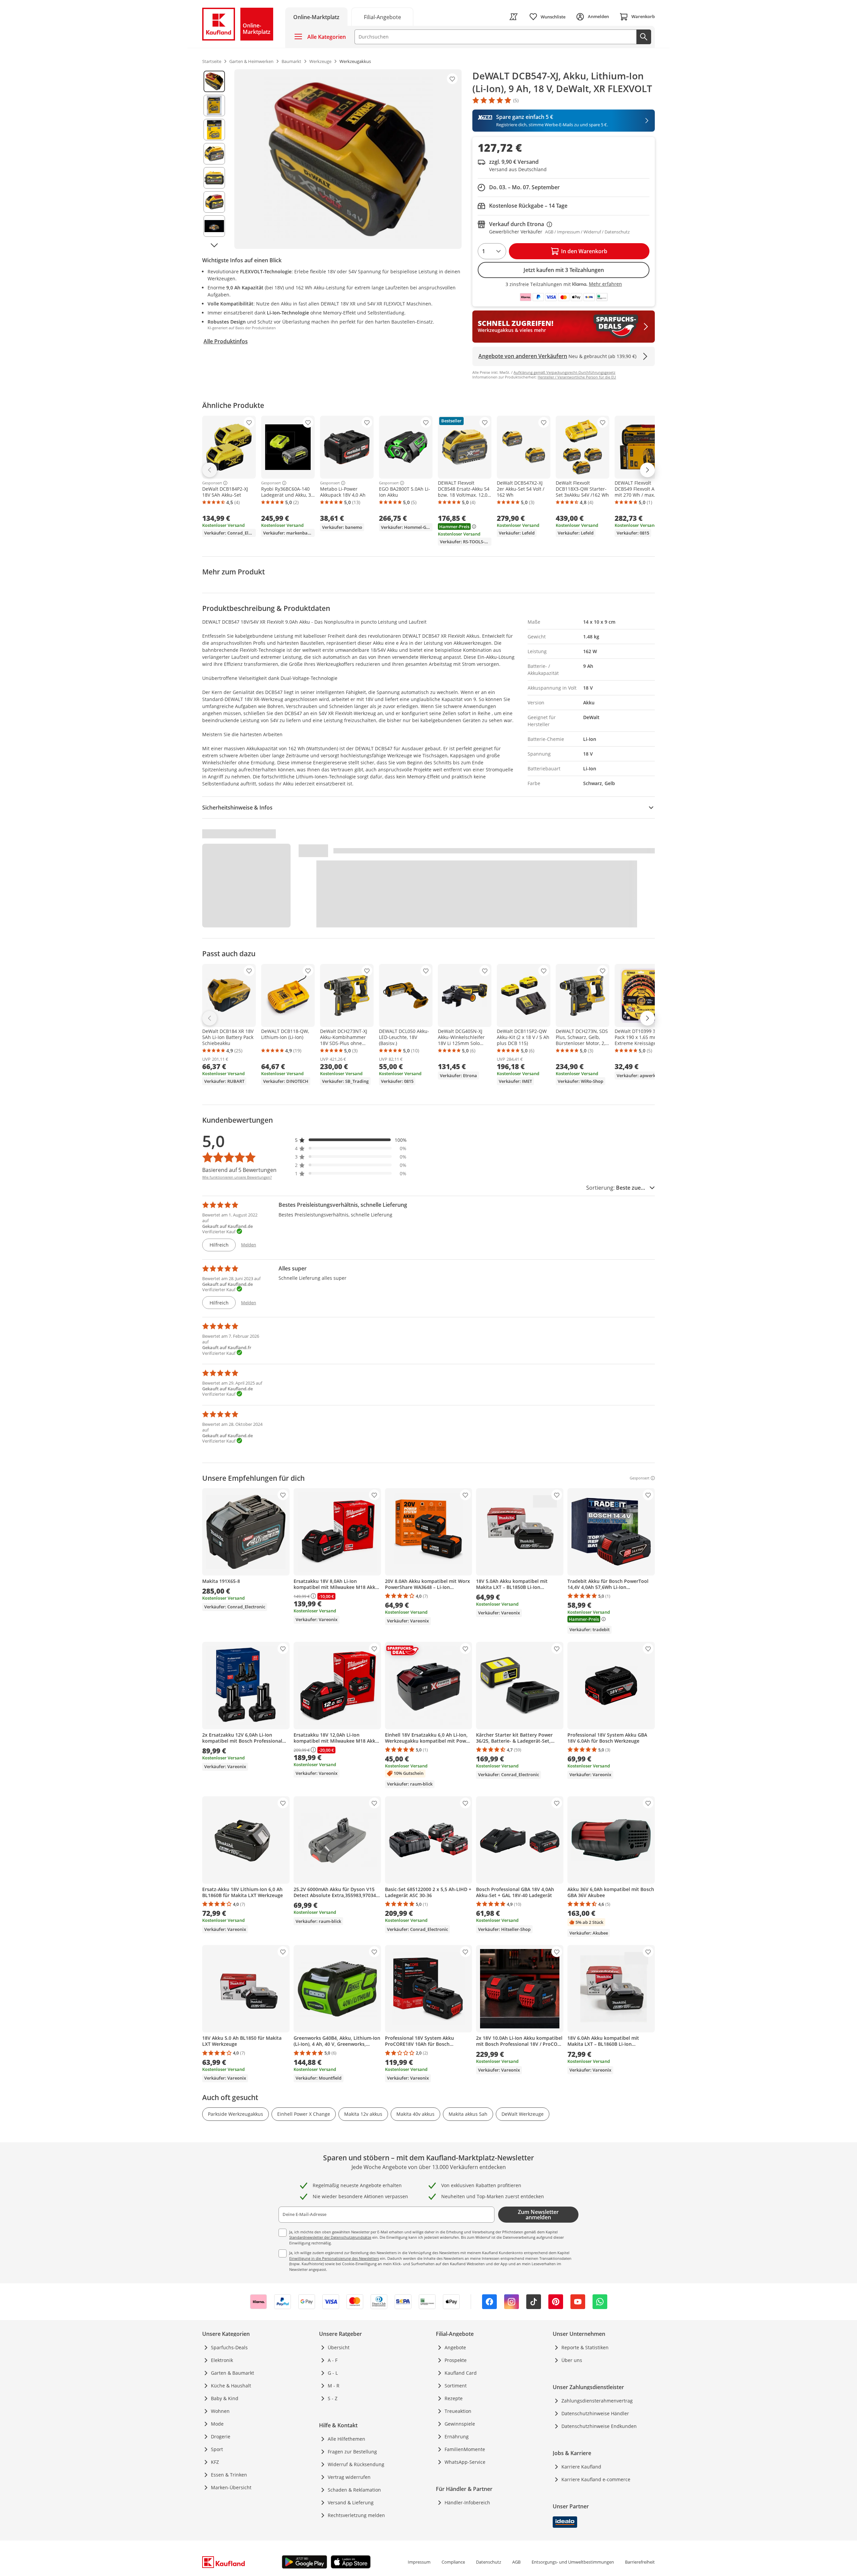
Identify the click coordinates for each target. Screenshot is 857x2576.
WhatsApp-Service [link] (465, 2462)
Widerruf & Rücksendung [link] (356, 2464)
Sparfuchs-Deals (229, 2347)
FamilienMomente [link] (465, 2449)
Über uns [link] (572, 2360)
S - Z (333, 2398)
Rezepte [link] (454, 2398)
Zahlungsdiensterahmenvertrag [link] (597, 2401)
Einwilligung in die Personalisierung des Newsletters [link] (334, 2258)
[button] (351, 1140)
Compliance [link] (453, 2562)
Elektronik (222, 2360)
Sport (217, 2449)
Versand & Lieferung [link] (351, 2502)
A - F (333, 2360)
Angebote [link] (455, 2347)
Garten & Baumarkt (232, 2373)
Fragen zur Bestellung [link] (352, 2452)
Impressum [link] (419, 2562)
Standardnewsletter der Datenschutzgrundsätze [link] (330, 2237)
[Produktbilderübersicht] (214, 159)
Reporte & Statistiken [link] (585, 2347)
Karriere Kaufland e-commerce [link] (596, 2479)
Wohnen (220, 2411)
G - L (333, 2373)
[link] (382, 17)
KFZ (215, 2462)
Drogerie (221, 2436)
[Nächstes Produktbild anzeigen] (214, 245)
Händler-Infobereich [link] (467, 2502)
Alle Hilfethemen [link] (346, 2439)
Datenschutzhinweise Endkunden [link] (599, 2426)
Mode (217, 2424)
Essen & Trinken (229, 2475)
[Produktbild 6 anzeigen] (214, 202)
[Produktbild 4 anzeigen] (214, 154)
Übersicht (339, 2347)
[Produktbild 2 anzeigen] (214, 106)
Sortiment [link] (456, 2386)
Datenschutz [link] (489, 2562)
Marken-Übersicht (231, 2487)
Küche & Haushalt (231, 2386)
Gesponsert (212, 483)
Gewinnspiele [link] (460, 2424)
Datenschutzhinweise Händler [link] (595, 2413)
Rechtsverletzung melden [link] (356, 2515)
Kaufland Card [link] (461, 2373)
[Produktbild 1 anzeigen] (214, 81)
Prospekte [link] (456, 2360)
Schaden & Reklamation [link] (354, 2490)
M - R (334, 2386)
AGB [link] (516, 2562)
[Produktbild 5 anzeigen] (214, 178)
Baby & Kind (225, 2398)
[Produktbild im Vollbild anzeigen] (348, 159)
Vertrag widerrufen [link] (349, 2477)
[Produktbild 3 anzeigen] (214, 130)
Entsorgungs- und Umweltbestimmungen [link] (573, 2562)
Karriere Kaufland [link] (581, 2467)
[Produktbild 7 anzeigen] (214, 226)
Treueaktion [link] (458, 2411)
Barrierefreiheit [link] (640, 2562)
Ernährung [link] (457, 2436)
